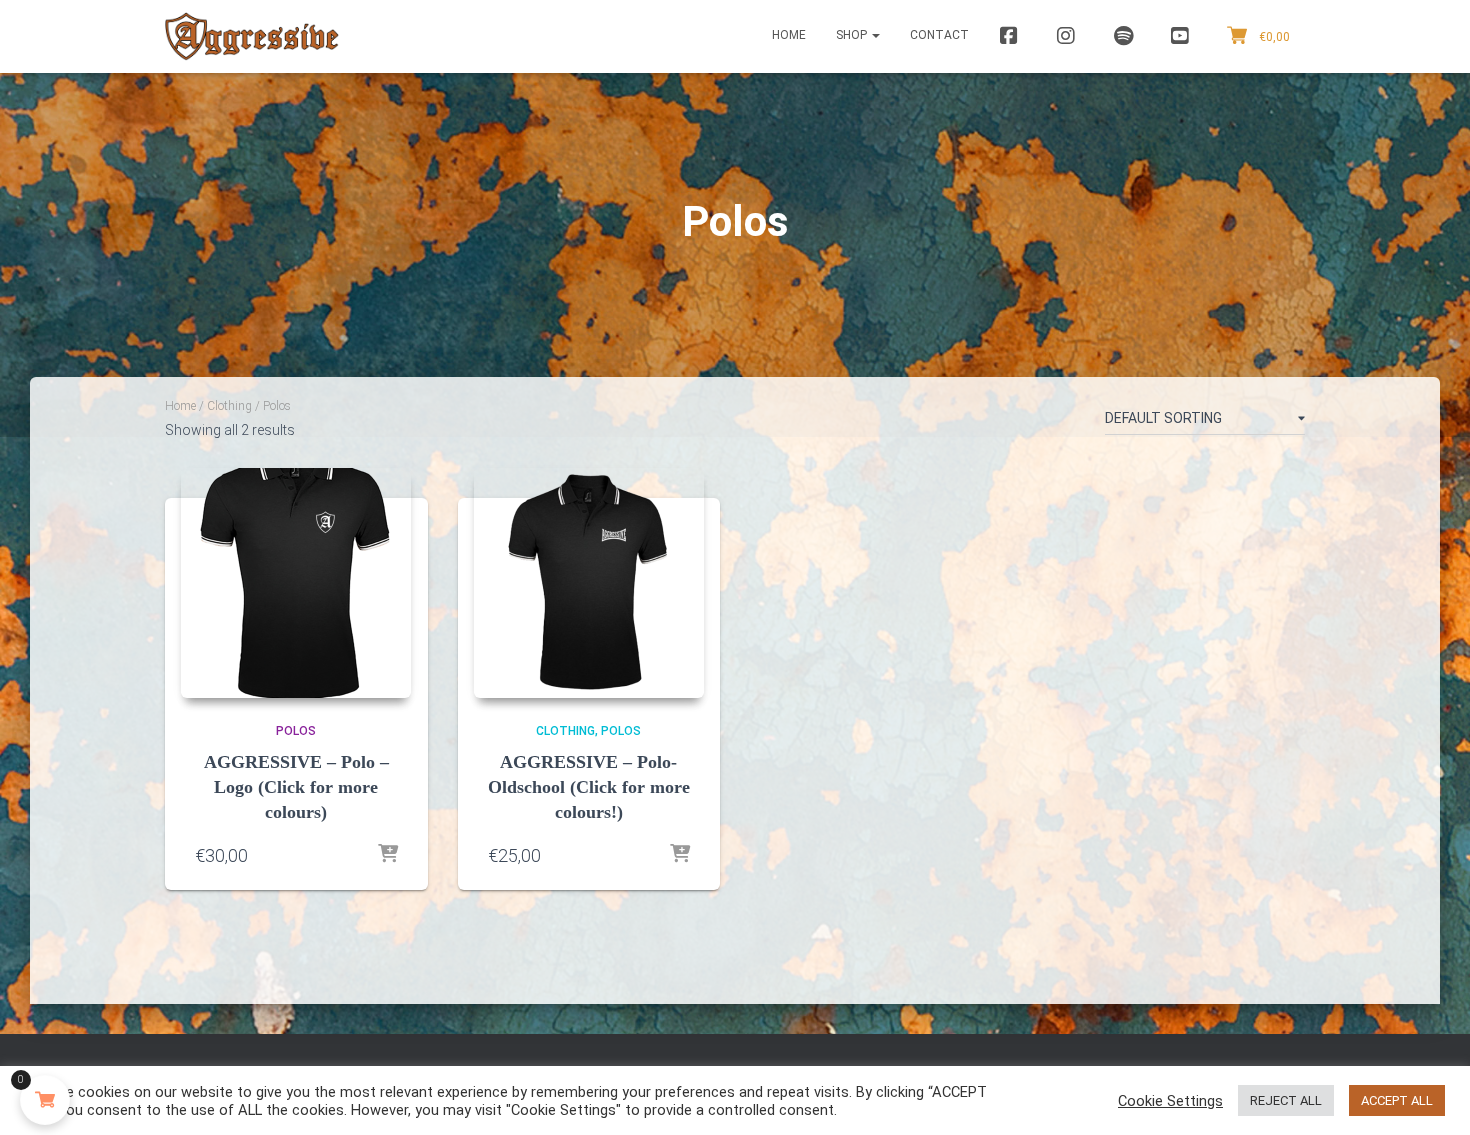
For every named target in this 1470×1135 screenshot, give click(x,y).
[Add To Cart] (388, 855)
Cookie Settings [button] (1170, 1101)
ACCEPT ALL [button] (1397, 1100)
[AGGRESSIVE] (252, 37)
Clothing (229, 406)
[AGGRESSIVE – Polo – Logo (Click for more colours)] (296, 583)
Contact (939, 35)
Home (789, 35)
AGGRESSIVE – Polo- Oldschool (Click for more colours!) (589, 787)
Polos (296, 731)
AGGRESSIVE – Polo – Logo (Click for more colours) (296, 787)
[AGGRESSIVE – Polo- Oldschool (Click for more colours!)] (589, 583)
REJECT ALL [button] (1286, 1100)
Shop (853, 35)
